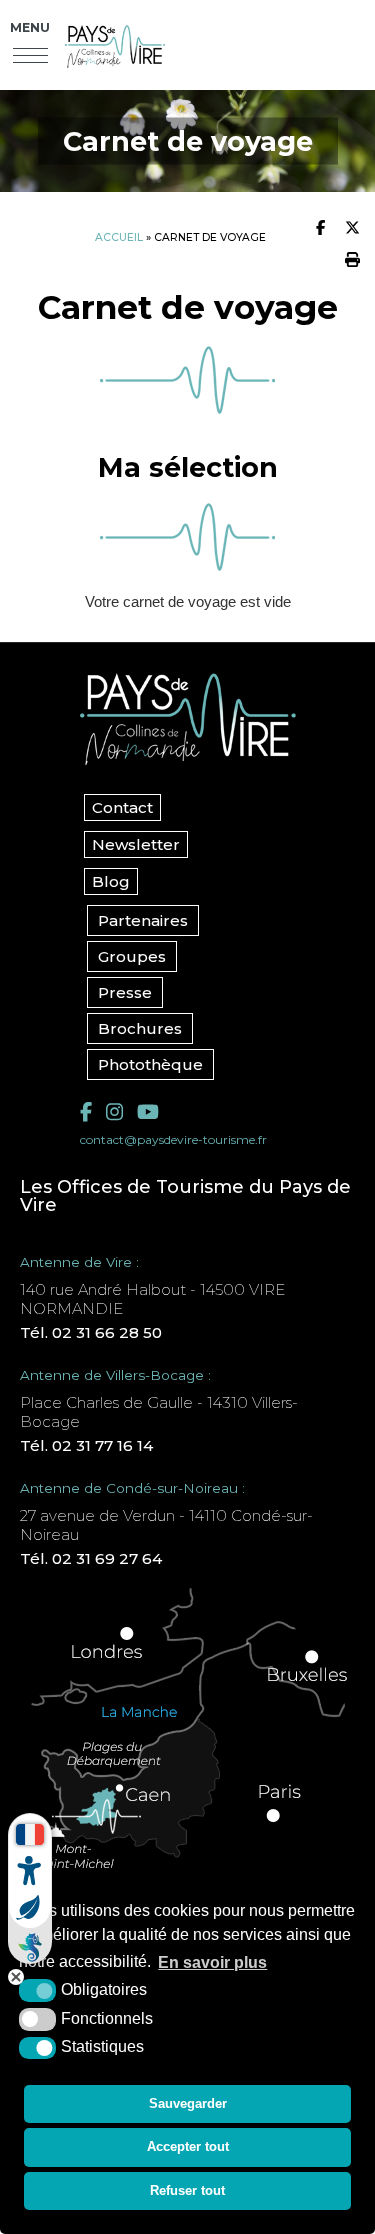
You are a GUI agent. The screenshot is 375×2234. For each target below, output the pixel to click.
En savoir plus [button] (212, 1962)
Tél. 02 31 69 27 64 (91, 1558)
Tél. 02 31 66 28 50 (91, 1332)
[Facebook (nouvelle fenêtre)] (86, 1112)
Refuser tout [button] (187, 2190)
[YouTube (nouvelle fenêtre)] (148, 1112)
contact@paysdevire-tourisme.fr (173, 1139)
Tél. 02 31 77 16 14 (86, 1445)
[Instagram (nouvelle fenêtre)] (114, 1112)
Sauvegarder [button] (188, 2103)
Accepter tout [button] (188, 2146)
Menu (30, 27)
